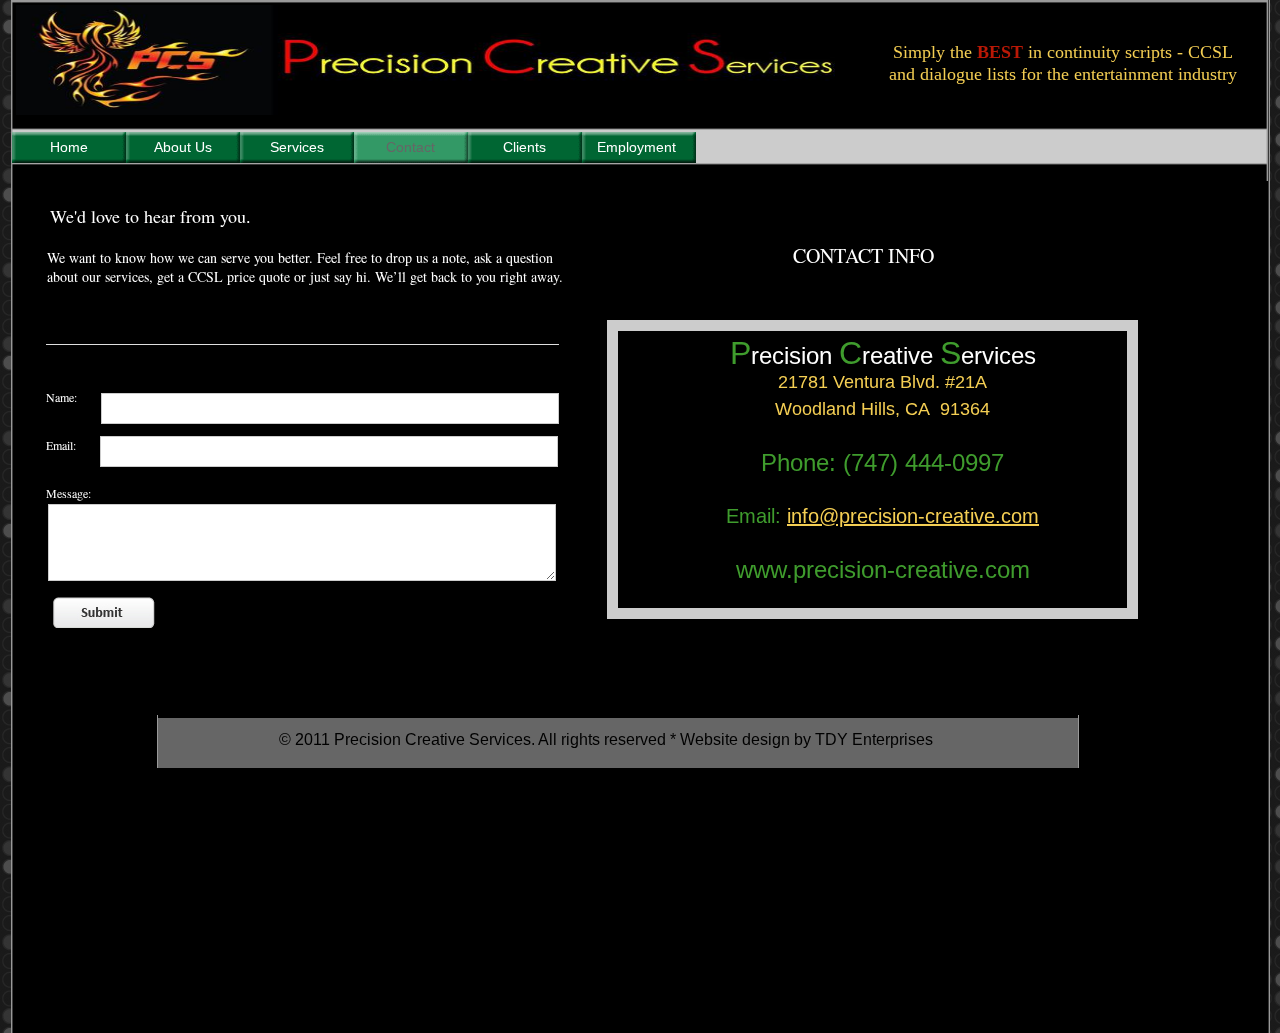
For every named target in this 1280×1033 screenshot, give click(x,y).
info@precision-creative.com (913, 516)
